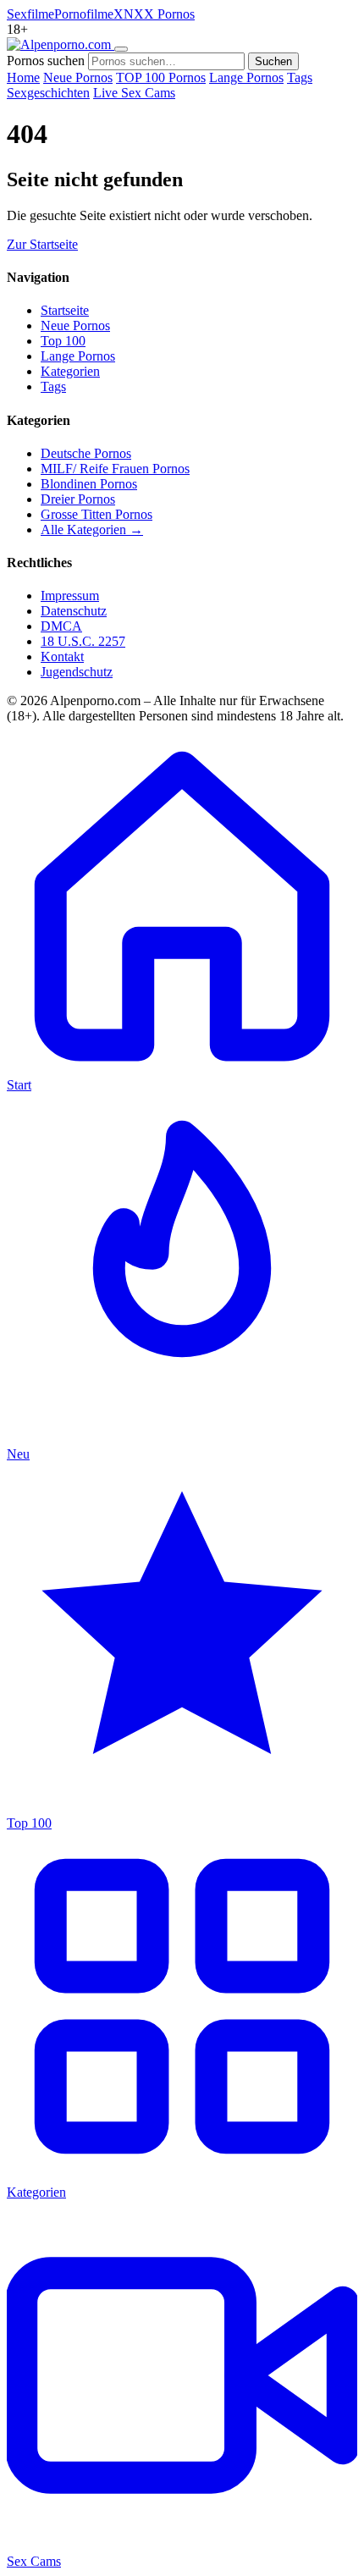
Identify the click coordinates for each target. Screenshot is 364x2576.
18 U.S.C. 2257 (83, 641)
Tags (300, 77)
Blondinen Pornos (89, 484)
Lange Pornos (246, 77)
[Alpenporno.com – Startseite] (61, 44)
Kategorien (70, 371)
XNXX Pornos (154, 14)
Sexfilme (30, 14)
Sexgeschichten (48, 93)
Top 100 (63, 341)
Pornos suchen (46, 61)
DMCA (61, 626)
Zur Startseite (42, 244)
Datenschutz (74, 611)
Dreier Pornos (78, 499)
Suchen (273, 61)
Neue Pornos (78, 77)
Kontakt (62, 656)
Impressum (70, 596)
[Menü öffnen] (121, 49)
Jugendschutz (77, 672)
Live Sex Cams (134, 93)
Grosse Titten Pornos (97, 514)
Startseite (65, 310)
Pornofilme (84, 14)
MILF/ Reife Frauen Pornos (115, 469)
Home (23, 77)
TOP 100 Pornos (161, 77)
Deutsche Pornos (86, 453)
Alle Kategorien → (92, 530)
